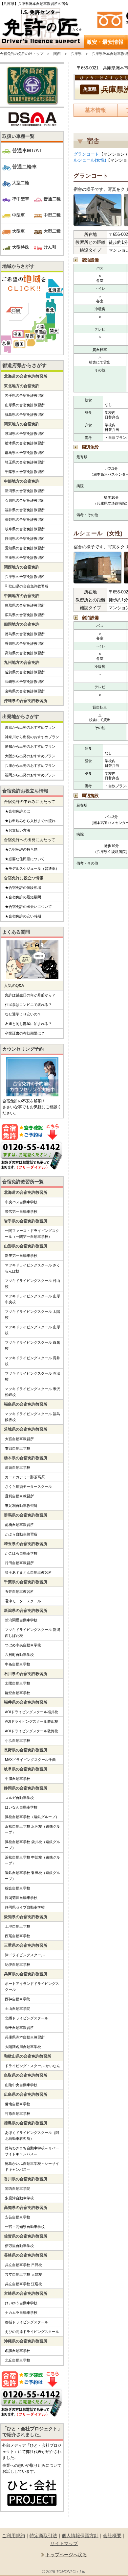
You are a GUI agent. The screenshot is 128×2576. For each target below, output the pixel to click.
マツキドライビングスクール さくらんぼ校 (32, 1268)
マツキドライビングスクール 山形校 (32, 1330)
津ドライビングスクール (25, 1955)
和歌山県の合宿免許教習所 (27, 586)
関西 (57, 54)
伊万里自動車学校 (19, 2246)
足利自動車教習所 (19, 1496)
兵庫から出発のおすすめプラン (30, 765)
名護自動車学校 (18, 2351)
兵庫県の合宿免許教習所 (25, 577)
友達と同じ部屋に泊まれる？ (28, 1024)
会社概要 (112, 2536)
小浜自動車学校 (18, 1740)
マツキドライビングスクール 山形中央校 (32, 1299)
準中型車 (21, 199)
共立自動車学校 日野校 (23, 2265)
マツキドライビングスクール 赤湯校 (32, 1376)
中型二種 (52, 215)
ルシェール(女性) (90, 160)
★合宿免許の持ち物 (21, 849)
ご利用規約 (13, 2536)
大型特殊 (21, 247)
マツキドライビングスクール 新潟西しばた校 (32, 1633)
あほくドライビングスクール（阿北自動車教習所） (32, 2136)
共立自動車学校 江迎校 (23, 2284)
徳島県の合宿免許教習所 (25, 634)
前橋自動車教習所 (19, 1525)
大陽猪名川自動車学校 (23, 2047)
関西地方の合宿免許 (22, 567)
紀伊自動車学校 (18, 1964)
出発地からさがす (21, 716)
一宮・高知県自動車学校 (25, 2227)
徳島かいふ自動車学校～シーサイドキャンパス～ (32, 2166)
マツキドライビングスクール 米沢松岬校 (32, 1392)
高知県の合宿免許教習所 (25, 653)
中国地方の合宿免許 (22, 596)
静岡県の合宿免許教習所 (25, 538)
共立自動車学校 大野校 (23, 2274)
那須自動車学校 (18, 1467)
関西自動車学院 (18, 2188)
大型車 (19, 231)
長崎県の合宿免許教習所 (25, 682)
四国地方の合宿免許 (22, 624)
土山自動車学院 (18, 2009)
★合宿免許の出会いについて (28, 907)
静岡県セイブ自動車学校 (25, 1907)
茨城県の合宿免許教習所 (25, 434)
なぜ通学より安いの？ (23, 1014)
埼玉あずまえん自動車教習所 (28, 1572)
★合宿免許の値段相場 (23, 888)
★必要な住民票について (25, 859)
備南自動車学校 (18, 2104)
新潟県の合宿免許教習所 (25, 491)
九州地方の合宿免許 (22, 663)
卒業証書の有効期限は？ (25, 1033)
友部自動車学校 (18, 1448)
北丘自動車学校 (18, 2360)
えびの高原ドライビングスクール (32, 2332)
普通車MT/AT (27, 150)
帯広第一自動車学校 (21, 1212)
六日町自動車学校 (19, 1655)
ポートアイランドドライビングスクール (32, 1987)
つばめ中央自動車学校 (23, 1645)
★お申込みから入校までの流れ (30, 821)
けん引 (50, 247)
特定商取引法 (43, 2536)
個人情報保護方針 (80, 2536)
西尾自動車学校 (18, 1936)
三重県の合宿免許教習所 (25, 558)
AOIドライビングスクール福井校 (32, 1712)
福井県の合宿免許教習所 (25, 510)
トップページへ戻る (66, 2555)
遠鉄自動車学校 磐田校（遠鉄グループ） (32, 1876)
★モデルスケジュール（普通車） (32, 868)
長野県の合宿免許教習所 (25, 519)
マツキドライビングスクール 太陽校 (32, 1314)
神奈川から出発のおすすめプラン (32, 737)
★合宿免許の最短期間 (23, 897)
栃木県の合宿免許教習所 (25, 443)
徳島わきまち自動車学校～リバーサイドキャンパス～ (32, 2151)
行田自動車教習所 (19, 1563)
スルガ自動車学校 (19, 1798)
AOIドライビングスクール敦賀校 (32, 1731)
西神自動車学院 (18, 1999)
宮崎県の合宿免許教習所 (25, 691)
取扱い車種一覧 (18, 136)
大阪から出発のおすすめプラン (30, 756)
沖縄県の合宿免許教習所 (26, 701)
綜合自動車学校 (18, 1888)
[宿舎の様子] (97, 211)
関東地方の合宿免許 (22, 424)
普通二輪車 (24, 167)
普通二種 (52, 199)
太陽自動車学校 (18, 1683)
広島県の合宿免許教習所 (25, 615)
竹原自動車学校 (18, 2113)
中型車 (19, 215)
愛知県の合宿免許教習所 (25, 548)
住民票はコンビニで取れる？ (28, 1005)
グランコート (86, 154)
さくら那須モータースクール (28, 1487)
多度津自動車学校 (19, 2198)
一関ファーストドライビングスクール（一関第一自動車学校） (32, 1234)
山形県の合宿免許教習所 (25, 405)
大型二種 (52, 231)
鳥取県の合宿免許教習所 (25, 605)
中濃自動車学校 (18, 1779)
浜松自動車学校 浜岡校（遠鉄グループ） (32, 1829)
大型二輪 (21, 183)
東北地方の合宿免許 (22, 386)
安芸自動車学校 (18, 2217)
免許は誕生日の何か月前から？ (30, 995)
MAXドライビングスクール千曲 (30, 1760)
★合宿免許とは (18, 811)
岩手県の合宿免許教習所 (25, 395)
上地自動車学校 (18, 1926)
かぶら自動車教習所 (21, 1534)
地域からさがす (18, 266)
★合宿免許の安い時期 (23, 916)
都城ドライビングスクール (27, 2322)
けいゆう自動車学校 (21, 2303)
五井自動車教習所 (19, 1591)
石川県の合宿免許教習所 (25, 500)
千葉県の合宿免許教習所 (25, 472)
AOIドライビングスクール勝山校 (32, 1721)
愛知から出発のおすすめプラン (30, 746)
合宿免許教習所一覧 (23, 1182)
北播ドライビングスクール (27, 2018)
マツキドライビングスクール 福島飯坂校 (32, 1417)
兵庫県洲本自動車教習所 (25, 2037)
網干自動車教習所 (19, 2028)
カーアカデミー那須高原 (25, 1477)
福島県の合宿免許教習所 (25, 414)
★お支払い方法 (18, 830)
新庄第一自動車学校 (21, 1256)
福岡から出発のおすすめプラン (30, 775)
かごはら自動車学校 (21, 1553)
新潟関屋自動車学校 (21, 1620)
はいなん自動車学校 (21, 1807)
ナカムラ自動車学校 (21, 2313)
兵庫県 (76, 54)
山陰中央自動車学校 (21, 2085)
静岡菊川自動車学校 (21, 1898)
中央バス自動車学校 (21, 1202)
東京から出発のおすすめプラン (30, 727)
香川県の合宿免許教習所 (25, 643)
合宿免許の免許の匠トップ (22, 54)
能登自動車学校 (18, 1693)
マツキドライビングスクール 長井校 (32, 1361)
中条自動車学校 (18, 1664)
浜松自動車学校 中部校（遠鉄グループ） (32, 1860)
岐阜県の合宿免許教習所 (25, 529)
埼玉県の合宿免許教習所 (25, 462)
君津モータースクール (23, 1601)
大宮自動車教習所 (19, 1439)
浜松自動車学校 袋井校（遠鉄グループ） (32, 1845)
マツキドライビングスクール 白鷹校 (32, 1345)
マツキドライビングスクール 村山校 (32, 1284)
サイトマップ (64, 2543)
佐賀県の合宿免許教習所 (25, 672)
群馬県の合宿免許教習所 (25, 453)
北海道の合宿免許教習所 (26, 376)
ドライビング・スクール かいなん (32, 2066)
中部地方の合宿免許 (22, 481)
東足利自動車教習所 (21, 1506)
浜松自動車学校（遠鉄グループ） (32, 1817)
